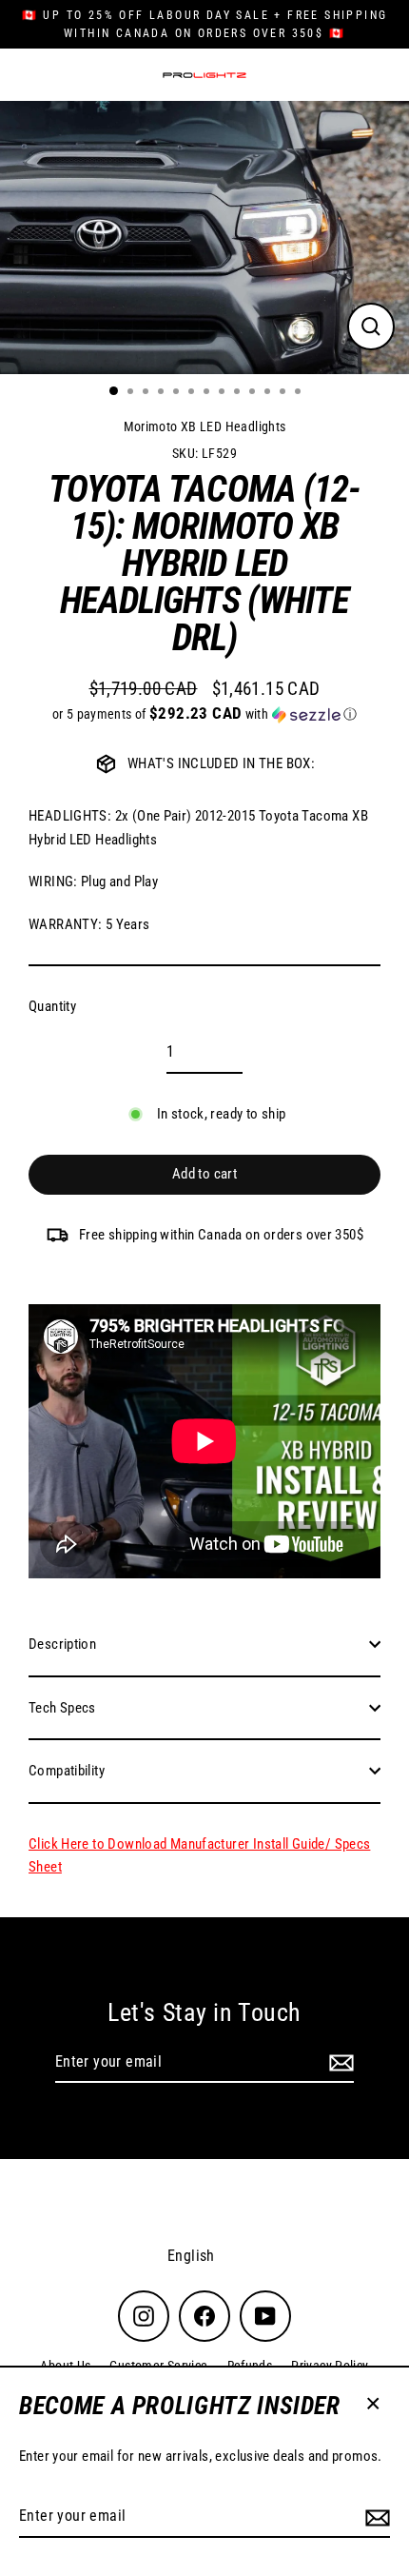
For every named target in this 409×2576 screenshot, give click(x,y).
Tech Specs (62, 1708)
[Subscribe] (375, 2517)
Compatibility (67, 1771)
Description (62, 1644)
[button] (204, 714)
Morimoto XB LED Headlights (205, 426)
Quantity (52, 1006)
